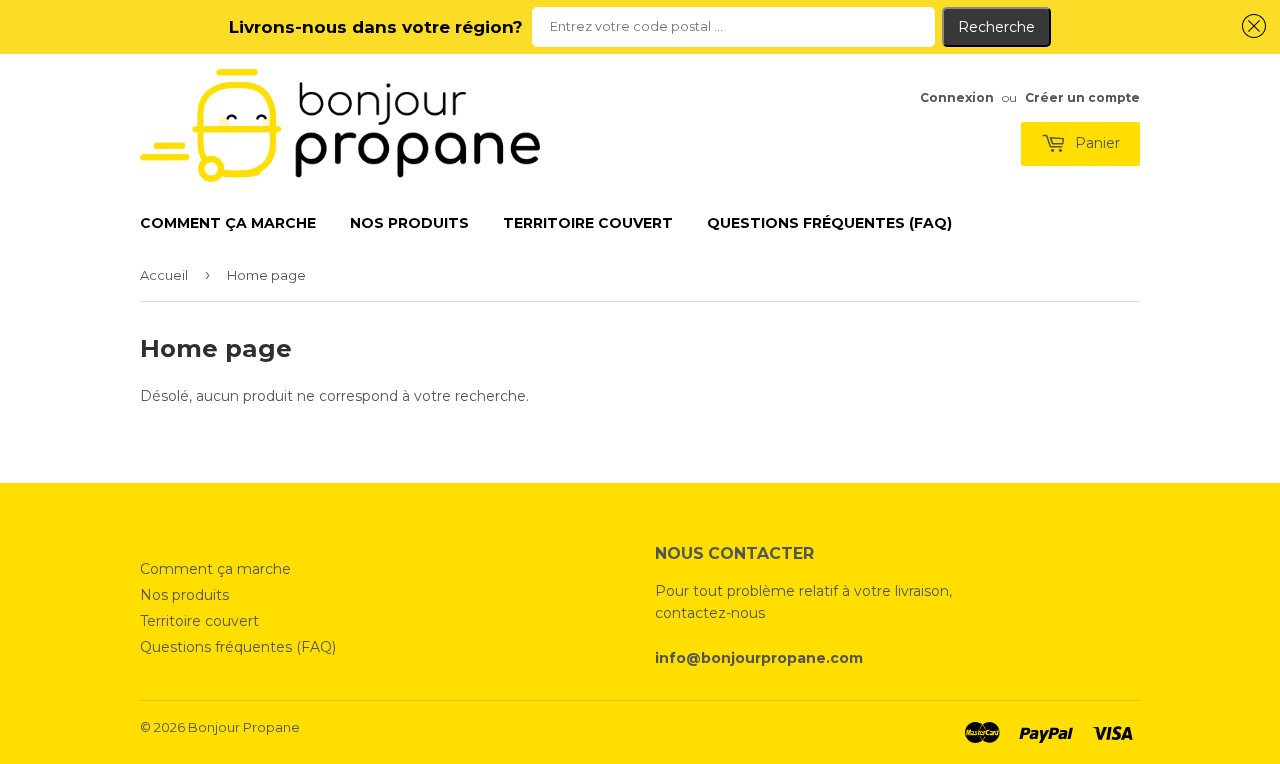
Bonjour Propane (244, 727)
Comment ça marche (228, 223)
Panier (1095, 143)
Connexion (957, 97)
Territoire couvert (588, 223)
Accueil (164, 275)
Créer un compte (1082, 97)
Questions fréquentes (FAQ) (829, 223)
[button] (1250, 26)
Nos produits (409, 223)
